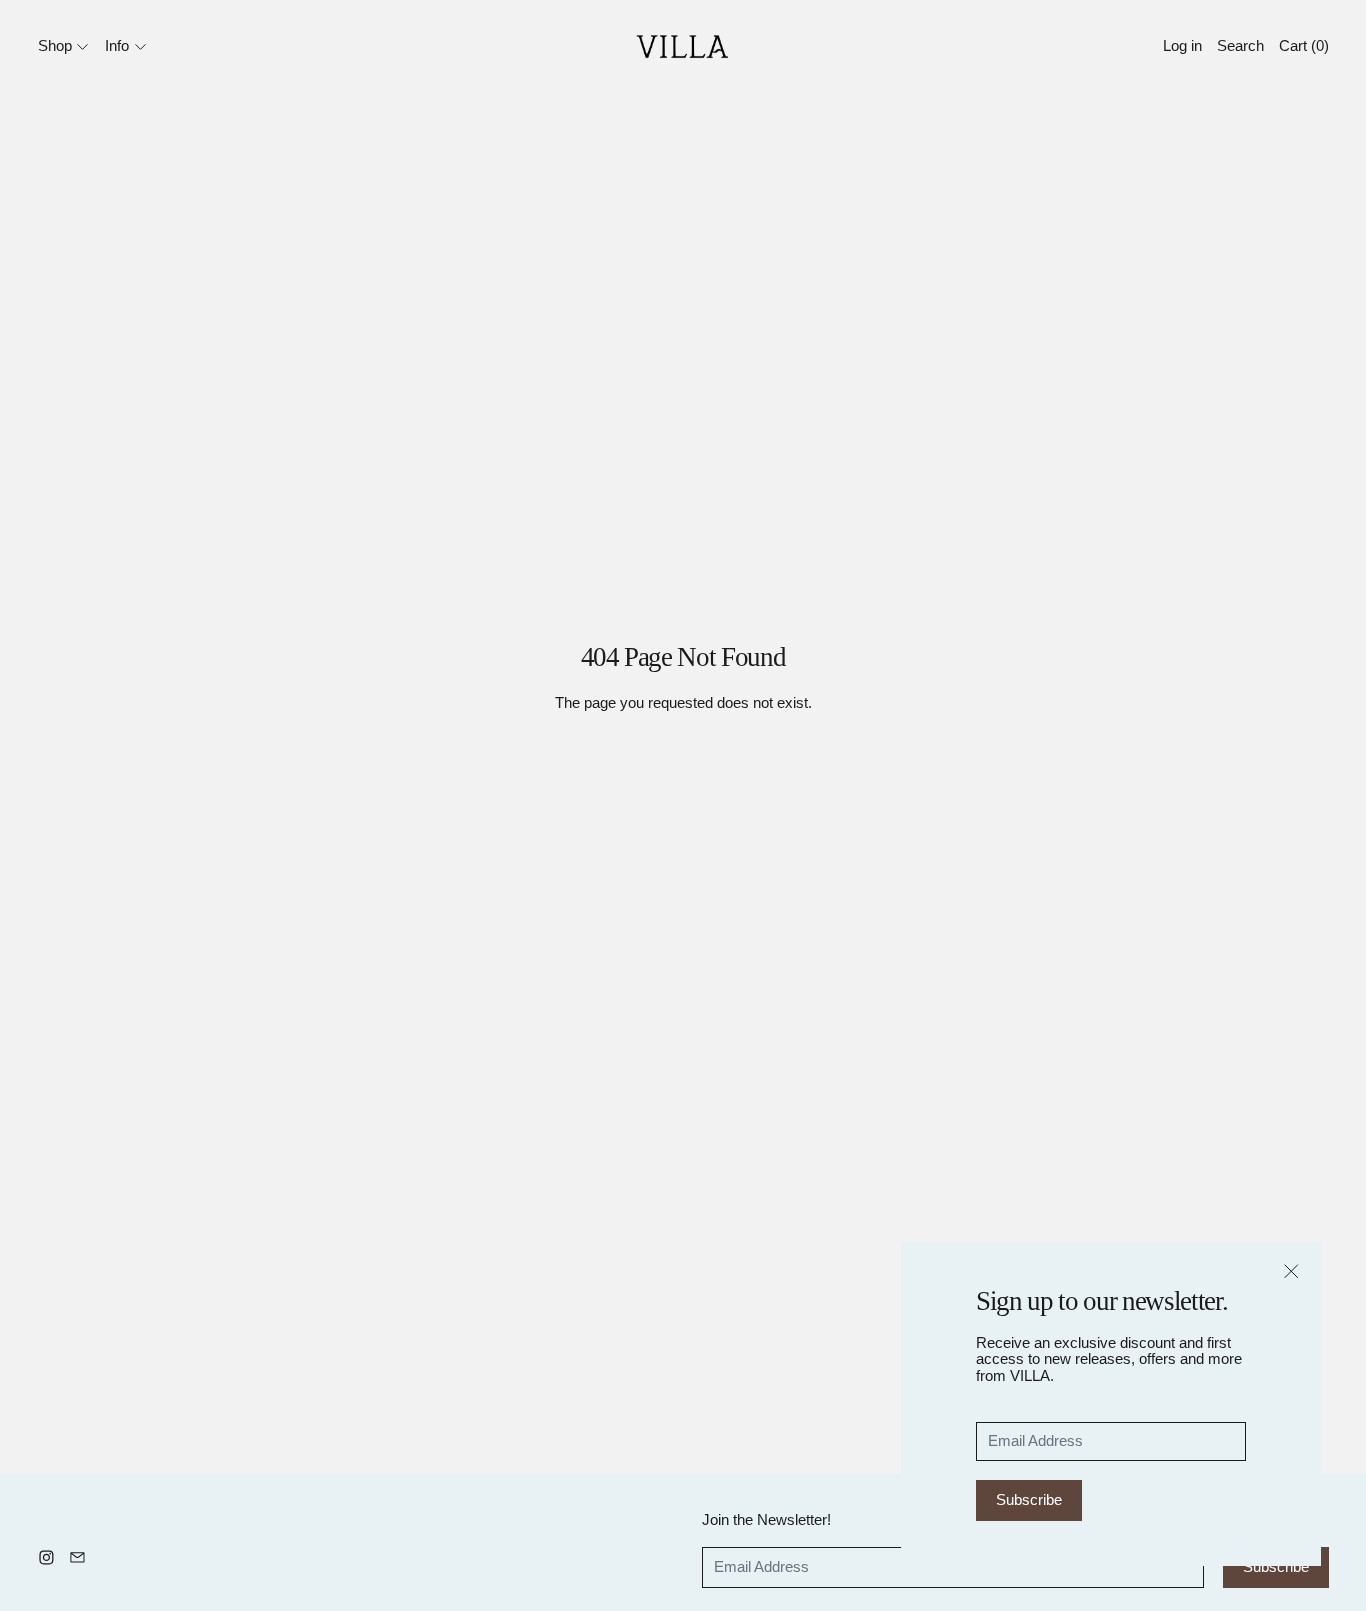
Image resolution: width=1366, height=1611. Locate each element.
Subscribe (1029, 1499)
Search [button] (1240, 45)
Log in (1182, 45)
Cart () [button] (1304, 45)
